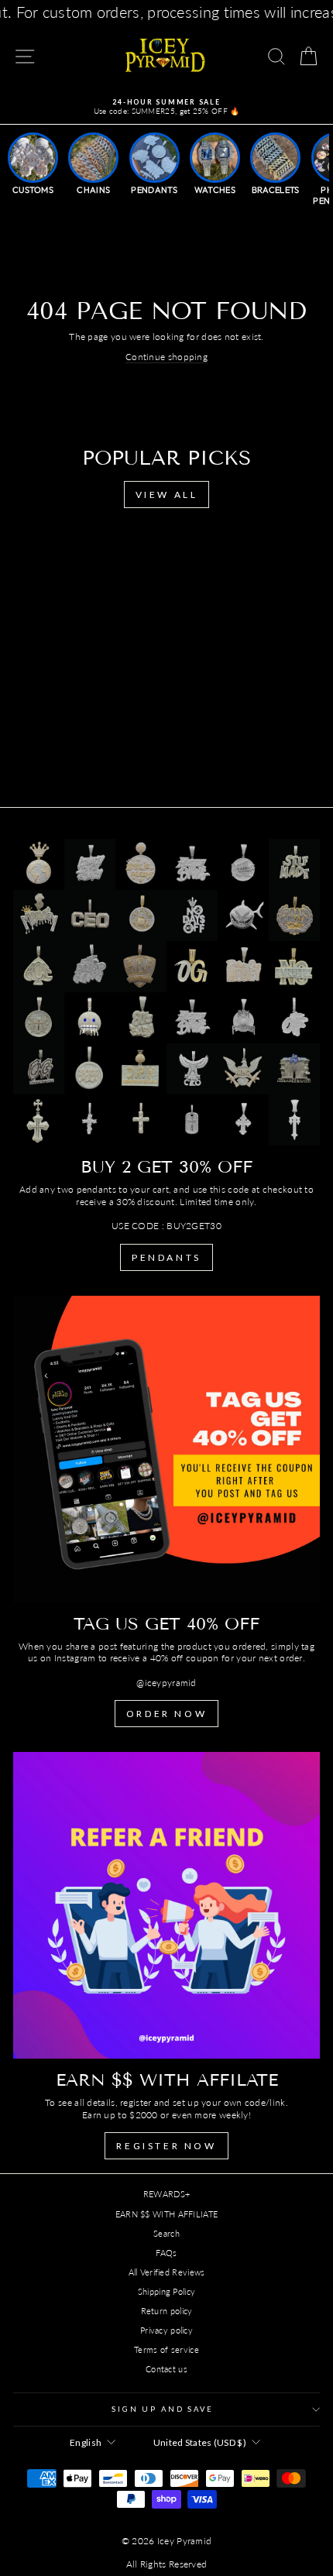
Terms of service (166, 2349)
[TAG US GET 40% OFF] (166, 1449)
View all (167, 495)
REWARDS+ (166, 2194)
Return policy (167, 2311)
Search (166, 2233)
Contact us (166, 2369)
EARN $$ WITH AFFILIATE (167, 2214)
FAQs (166, 2253)
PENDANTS (166, 1257)
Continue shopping (166, 357)
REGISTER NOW (166, 2146)
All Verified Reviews (167, 2272)
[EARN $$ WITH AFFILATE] (166, 1905)
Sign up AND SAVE (163, 2409)
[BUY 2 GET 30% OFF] (166, 992)
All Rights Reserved (167, 2564)
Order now (166, 1714)
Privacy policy (166, 2330)
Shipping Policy (167, 2291)
